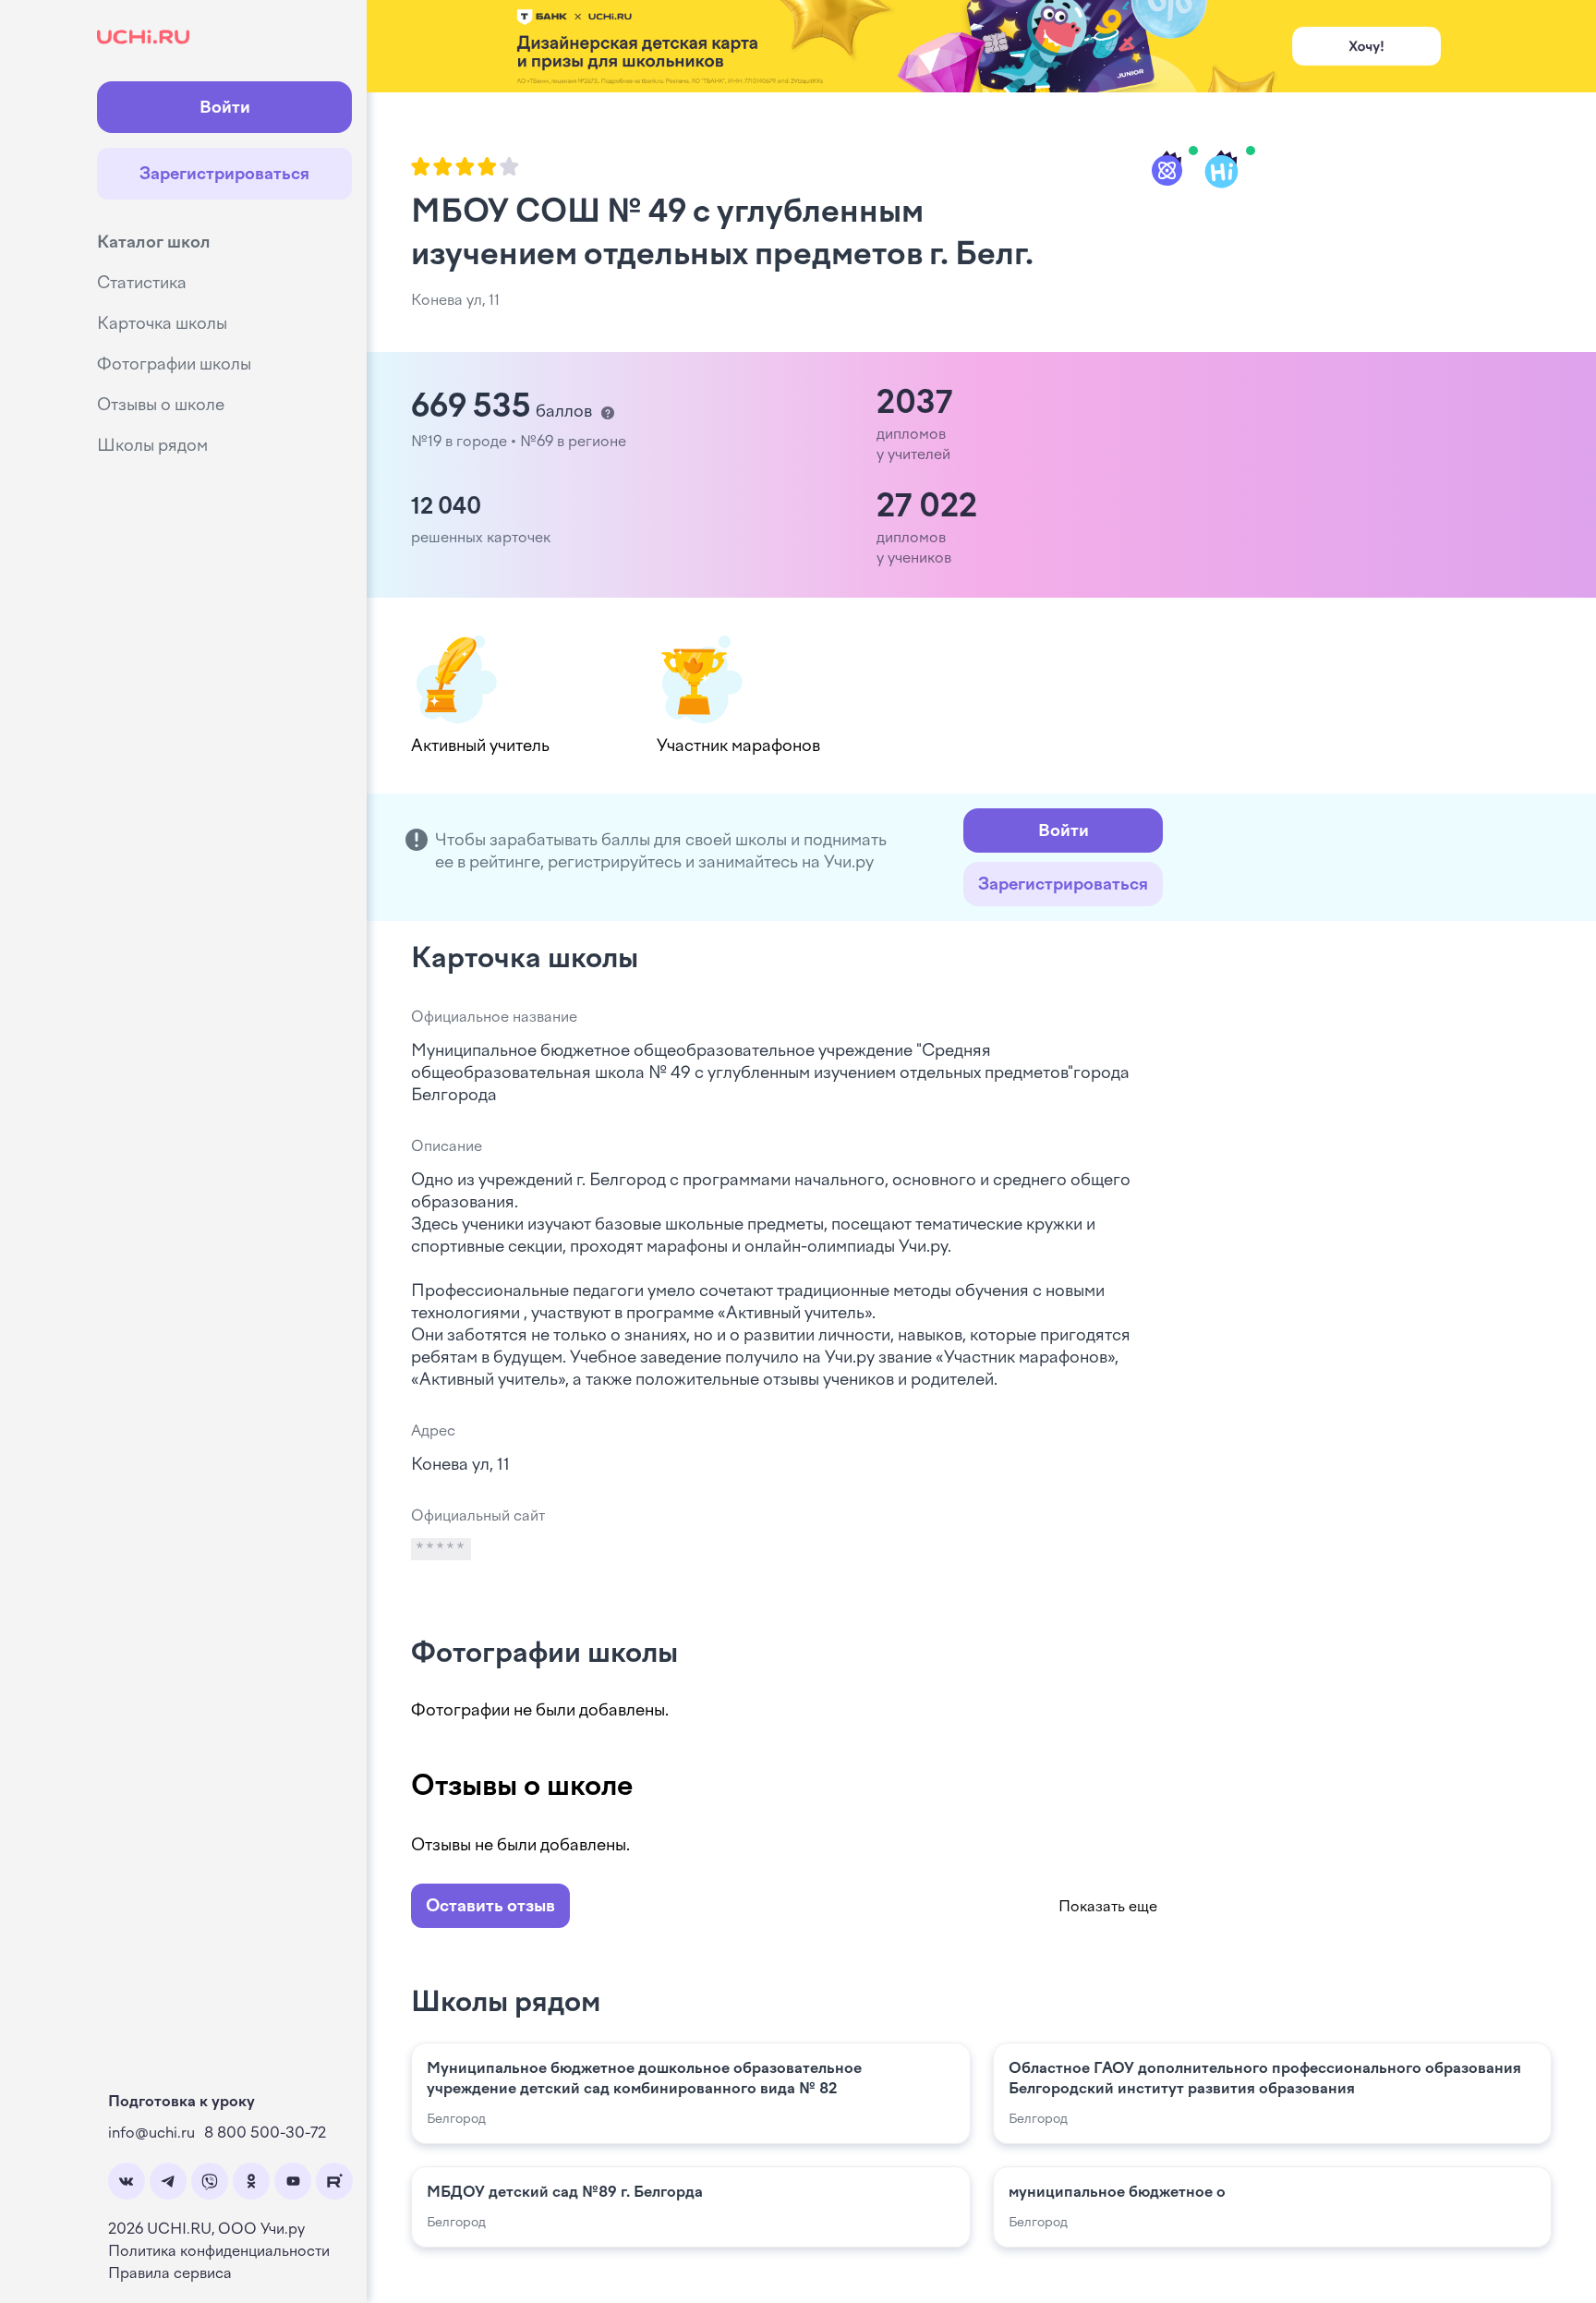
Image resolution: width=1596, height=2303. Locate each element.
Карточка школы (162, 323)
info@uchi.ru (151, 2133)
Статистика (142, 283)
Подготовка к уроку (181, 2101)
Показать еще (1108, 1906)
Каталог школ (154, 242)
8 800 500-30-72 (265, 2133)
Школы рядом (152, 445)
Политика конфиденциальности (219, 2251)
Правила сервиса (170, 2273)
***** (441, 1549)
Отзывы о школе (161, 405)
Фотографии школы (174, 364)
